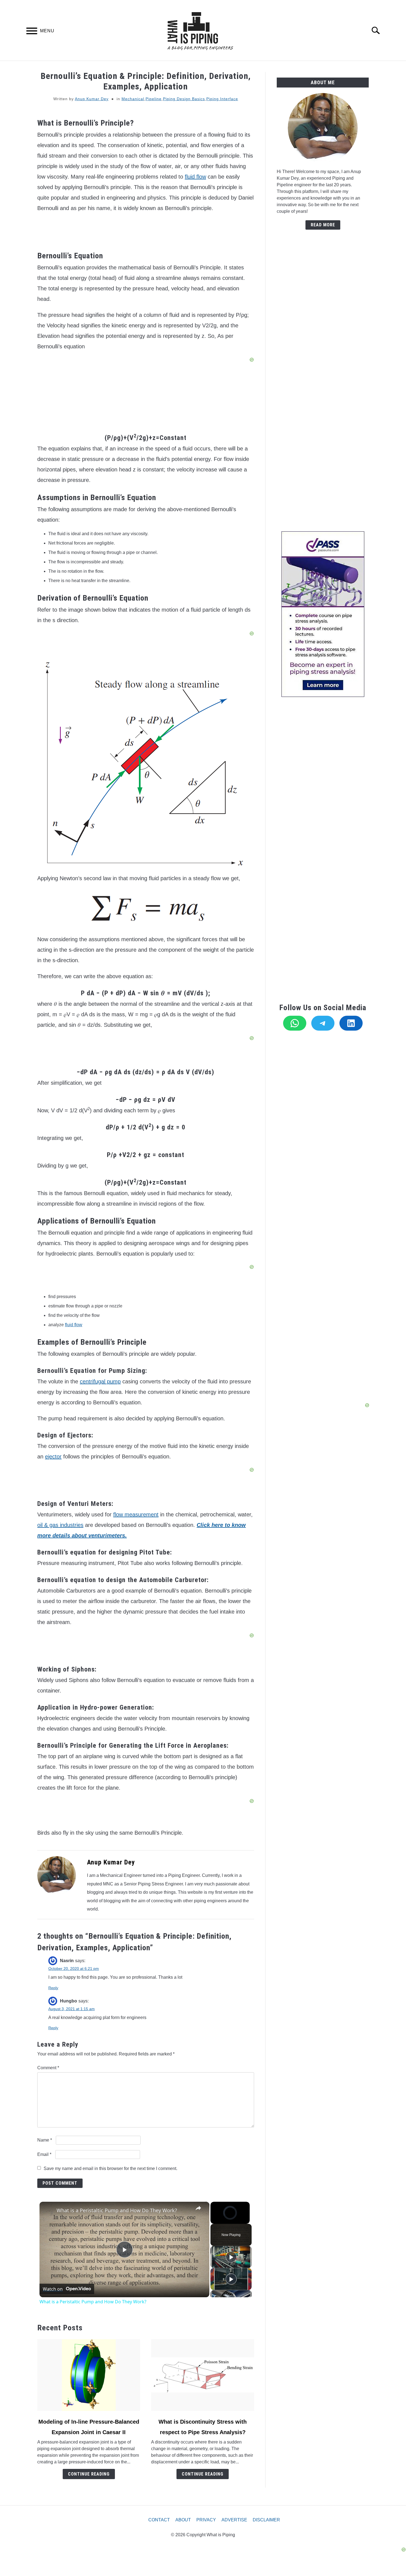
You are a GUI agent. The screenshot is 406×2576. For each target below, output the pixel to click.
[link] (48, 2211)
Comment (48, 2068)
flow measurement (136, 1514)
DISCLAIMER (266, 2520)
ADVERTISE (234, 2520)
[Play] (231, 2257)
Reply (53, 1988)
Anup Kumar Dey (92, 99)
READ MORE (323, 225)
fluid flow (195, 177)
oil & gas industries (60, 1525)
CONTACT (159, 2520)
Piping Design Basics (184, 99)
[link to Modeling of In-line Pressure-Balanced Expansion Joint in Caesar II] (89, 2375)
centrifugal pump (100, 1381)
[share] (198, 2208)
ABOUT (183, 2520)
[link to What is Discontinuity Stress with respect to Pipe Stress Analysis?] (202, 2375)
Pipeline (154, 99)
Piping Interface (222, 99)
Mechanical (133, 99)
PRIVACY (206, 2520)
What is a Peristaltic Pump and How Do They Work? (117, 2210)
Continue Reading (89, 2474)
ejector (53, 1457)
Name (45, 2140)
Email (44, 2154)
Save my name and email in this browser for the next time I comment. (110, 2168)
